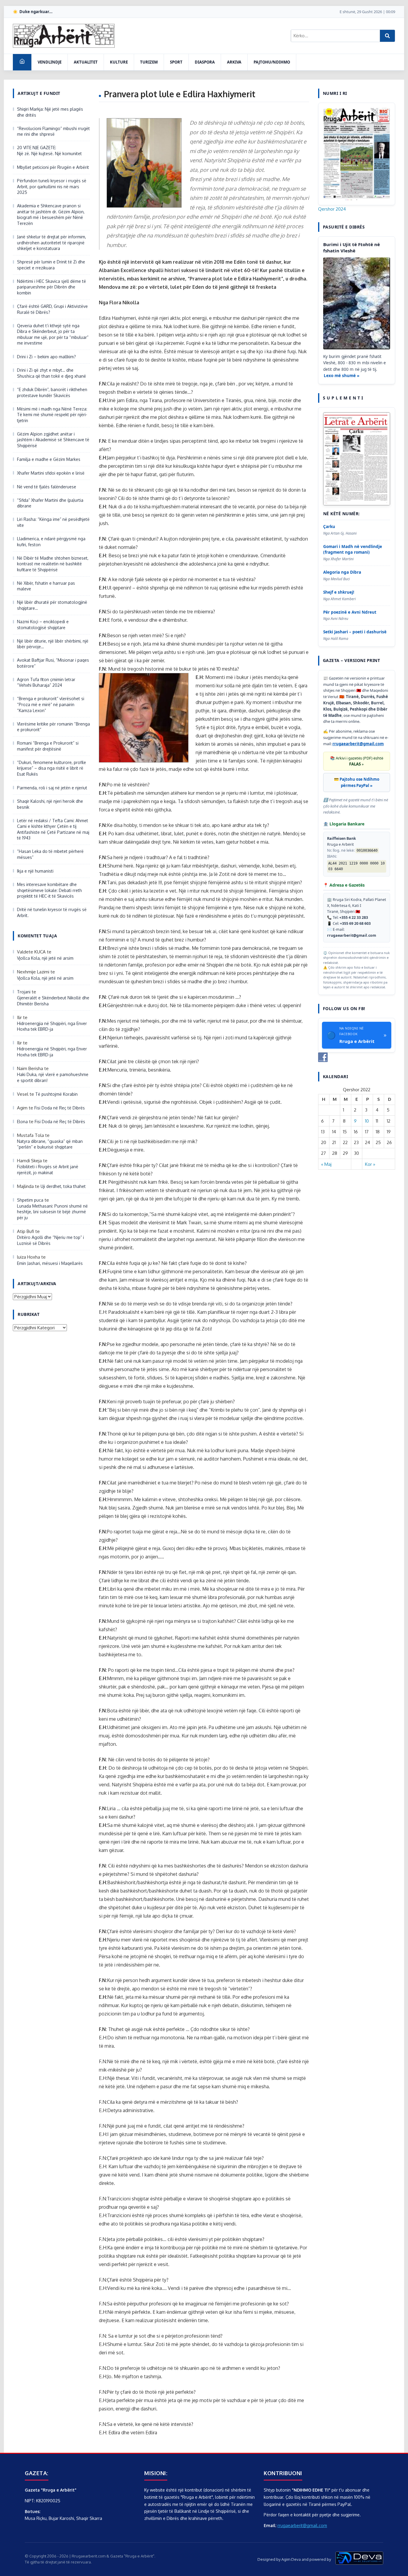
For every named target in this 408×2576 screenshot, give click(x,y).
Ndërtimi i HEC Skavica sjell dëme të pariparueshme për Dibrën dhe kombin (52, 287)
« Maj (326, 1164)
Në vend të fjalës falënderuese (47, 487)
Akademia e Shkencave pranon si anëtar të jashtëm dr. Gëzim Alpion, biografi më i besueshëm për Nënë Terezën (51, 214)
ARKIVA (234, 62)
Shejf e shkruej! (339, 592)
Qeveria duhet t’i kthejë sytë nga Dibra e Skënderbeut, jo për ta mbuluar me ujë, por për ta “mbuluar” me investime (53, 334)
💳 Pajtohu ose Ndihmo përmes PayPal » (357, 782)
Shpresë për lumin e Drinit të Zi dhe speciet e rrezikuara (51, 265)
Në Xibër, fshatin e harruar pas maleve (46, 586)
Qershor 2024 (332, 209)
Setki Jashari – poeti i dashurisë (355, 632)
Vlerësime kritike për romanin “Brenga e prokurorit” (53, 727)
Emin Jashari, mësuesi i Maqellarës (50, 1263)
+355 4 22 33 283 (354, 917)
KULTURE (119, 62)
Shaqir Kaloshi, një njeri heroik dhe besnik (50, 804)
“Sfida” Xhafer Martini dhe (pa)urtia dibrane (50, 503)
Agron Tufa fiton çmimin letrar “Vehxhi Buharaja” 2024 (46, 682)
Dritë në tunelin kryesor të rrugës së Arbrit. (52, 912)
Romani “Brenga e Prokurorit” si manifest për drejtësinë (48, 746)
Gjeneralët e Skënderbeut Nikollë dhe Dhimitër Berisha (53, 1001)
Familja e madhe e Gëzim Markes (49, 459)
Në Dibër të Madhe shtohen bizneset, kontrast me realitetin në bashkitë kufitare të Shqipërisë (53, 564)
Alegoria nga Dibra (342, 572)
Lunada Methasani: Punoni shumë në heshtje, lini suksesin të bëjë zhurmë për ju (52, 1212)
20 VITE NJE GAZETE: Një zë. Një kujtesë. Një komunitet (49, 151)
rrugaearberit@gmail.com (358, 744)
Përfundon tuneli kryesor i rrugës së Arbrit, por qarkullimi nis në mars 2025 (52, 186)
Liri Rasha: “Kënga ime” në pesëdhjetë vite (53, 522)
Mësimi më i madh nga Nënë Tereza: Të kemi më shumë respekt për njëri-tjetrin (52, 415)
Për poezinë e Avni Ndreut (350, 612)
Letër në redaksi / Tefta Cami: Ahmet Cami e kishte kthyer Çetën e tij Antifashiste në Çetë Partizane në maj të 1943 (53, 829)
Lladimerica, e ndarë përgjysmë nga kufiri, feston (51, 542)
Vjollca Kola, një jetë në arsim (45, 958)
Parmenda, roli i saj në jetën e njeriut (52, 788)
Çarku (329, 527)
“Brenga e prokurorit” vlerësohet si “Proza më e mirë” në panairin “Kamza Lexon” (51, 704)
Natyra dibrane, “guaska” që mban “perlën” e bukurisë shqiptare (50, 1144)
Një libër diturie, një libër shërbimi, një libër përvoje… (53, 644)
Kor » (370, 1164)
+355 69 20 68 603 (355, 923)
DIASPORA (205, 62)
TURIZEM (149, 62)
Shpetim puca (30, 1200)
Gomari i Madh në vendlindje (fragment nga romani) (353, 549)
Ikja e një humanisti (35, 871)
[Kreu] (22, 62)
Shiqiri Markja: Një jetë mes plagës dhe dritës (50, 112)
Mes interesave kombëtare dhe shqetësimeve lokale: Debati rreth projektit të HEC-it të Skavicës (49, 890)
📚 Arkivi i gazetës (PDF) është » (357, 761)
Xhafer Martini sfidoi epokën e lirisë (51, 473)
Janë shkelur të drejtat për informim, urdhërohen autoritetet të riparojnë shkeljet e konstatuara (52, 243)
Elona (22, 1122)
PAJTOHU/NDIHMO (272, 62)
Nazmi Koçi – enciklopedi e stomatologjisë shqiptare (43, 625)
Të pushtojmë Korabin (56, 1094)
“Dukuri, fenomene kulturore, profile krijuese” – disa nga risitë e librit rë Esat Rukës (52, 768)
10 (367, 1121)
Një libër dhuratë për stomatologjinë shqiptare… (52, 605)
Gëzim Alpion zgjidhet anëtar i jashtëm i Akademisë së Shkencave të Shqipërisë (53, 440)
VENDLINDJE (50, 62)
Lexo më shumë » (342, 376)
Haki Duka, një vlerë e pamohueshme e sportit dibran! (53, 1077)
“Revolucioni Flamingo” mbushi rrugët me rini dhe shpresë (53, 131)
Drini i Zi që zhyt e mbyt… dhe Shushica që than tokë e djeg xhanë (52, 373)
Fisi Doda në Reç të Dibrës (60, 1108)
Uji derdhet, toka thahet (63, 1186)
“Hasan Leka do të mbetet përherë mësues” (50, 854)
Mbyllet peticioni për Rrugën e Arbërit (53, 167)
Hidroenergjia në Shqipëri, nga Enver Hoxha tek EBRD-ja (52, 1026)
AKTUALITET (86, 62)
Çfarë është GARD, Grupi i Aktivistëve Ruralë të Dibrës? (52, 309)
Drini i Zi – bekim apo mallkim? (46, 357)
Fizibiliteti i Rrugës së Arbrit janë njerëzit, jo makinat (48, 1170)
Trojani (24, 992)
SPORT (176, 62)
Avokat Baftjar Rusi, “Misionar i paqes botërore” (53, 663)
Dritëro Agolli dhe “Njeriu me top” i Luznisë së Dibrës (50, 1240)
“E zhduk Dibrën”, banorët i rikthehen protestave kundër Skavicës (52, 392)
